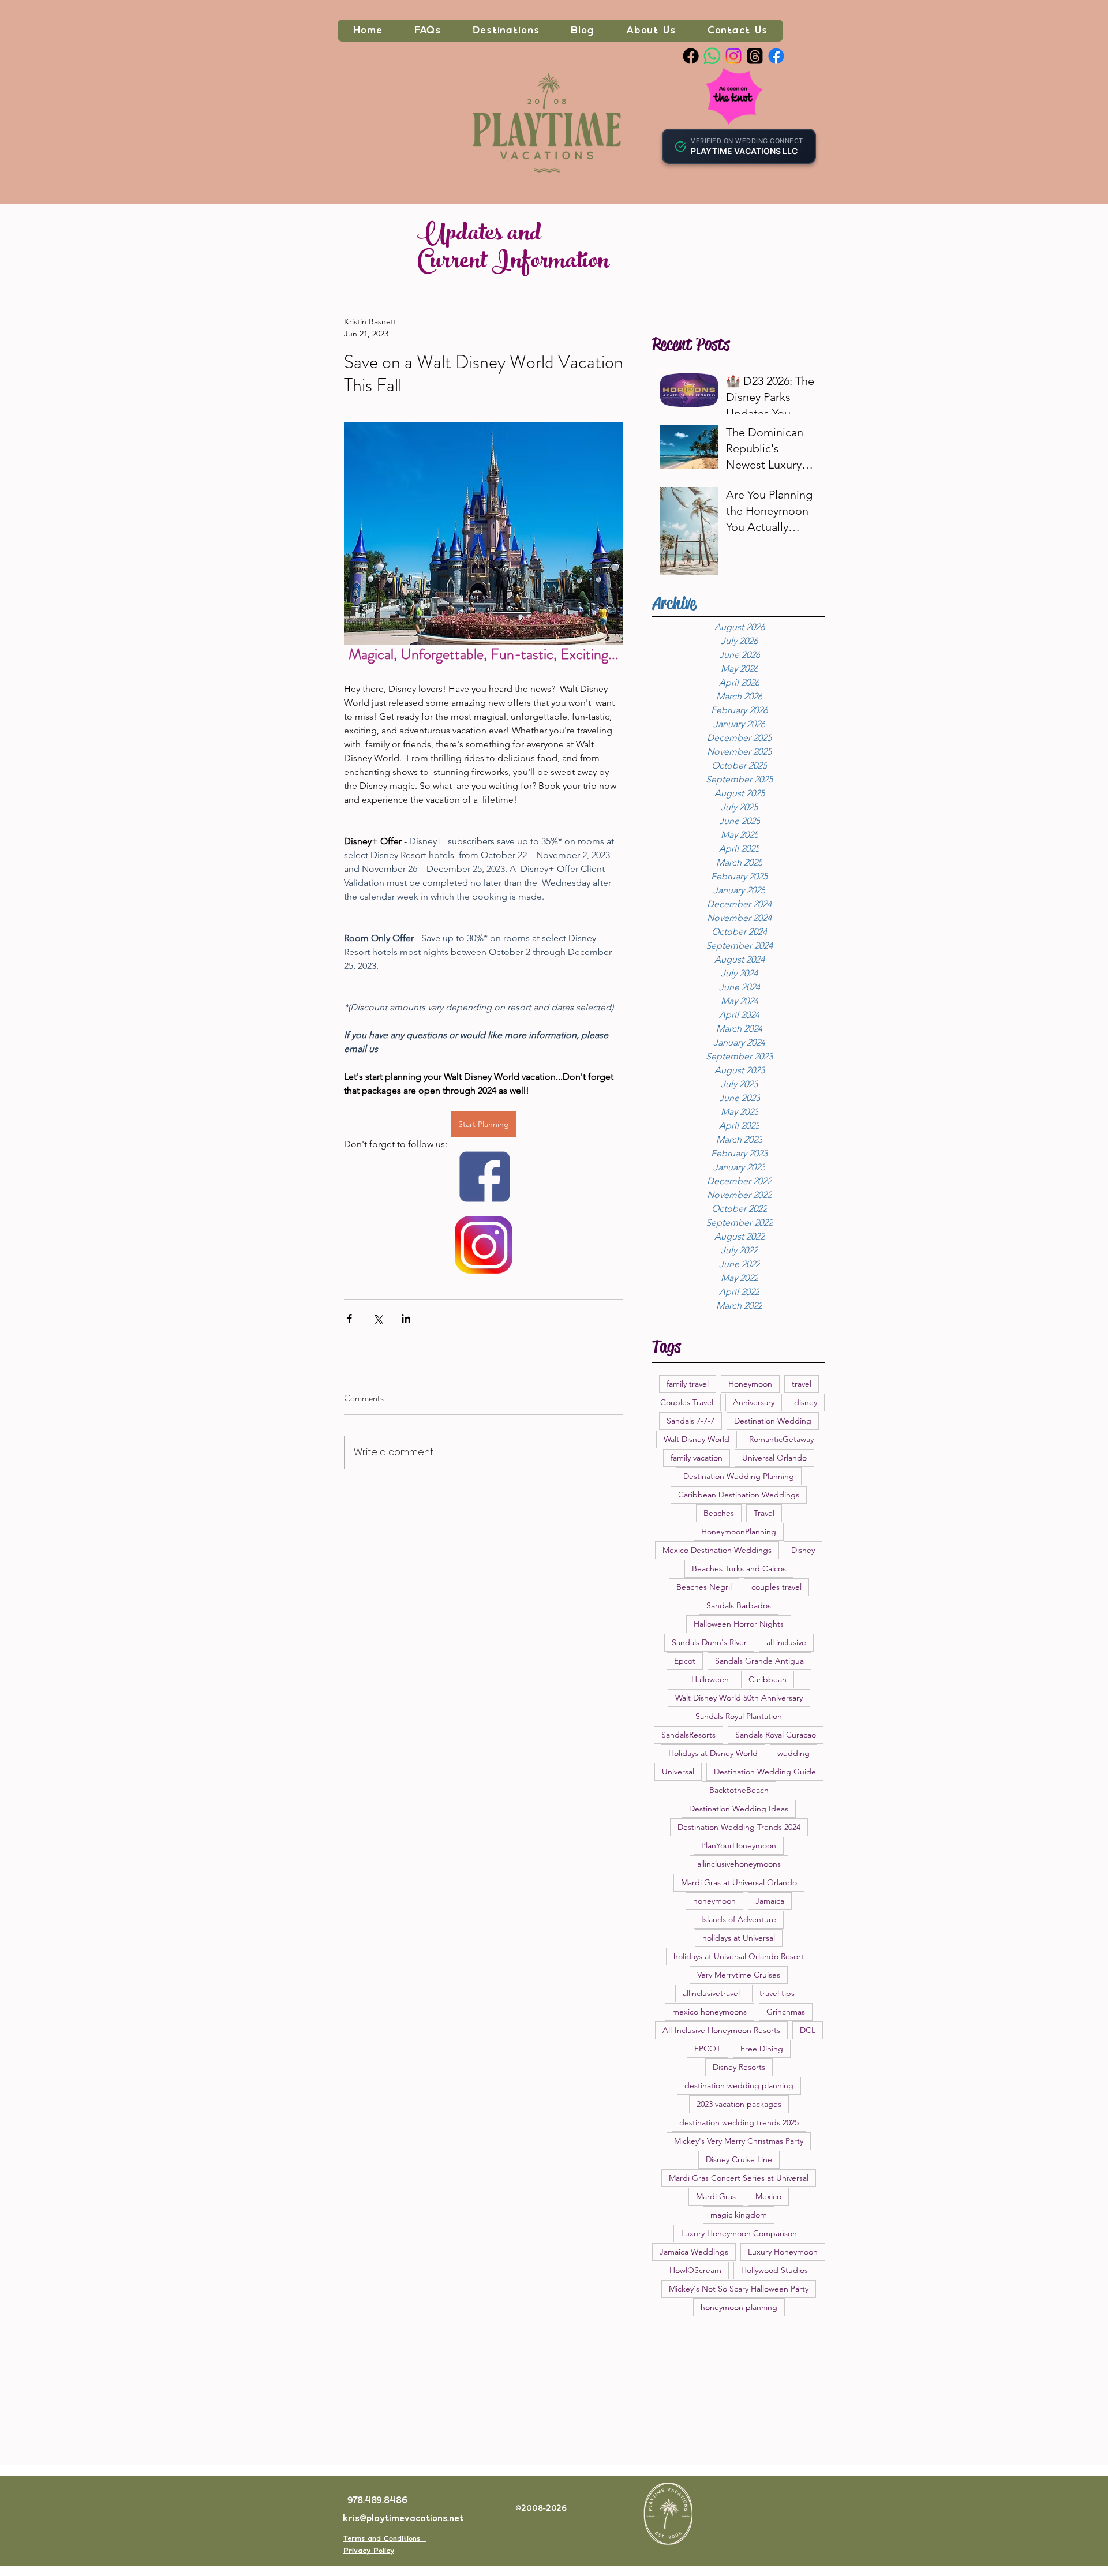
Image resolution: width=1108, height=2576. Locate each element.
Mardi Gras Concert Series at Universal (739, 2178)
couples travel (776, 1587)
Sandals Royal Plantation (739, 1716)
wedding (793, 1753)
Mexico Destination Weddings (717, 1550)
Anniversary (754, 1402)
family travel (688, 1384)
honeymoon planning (739, 2307)
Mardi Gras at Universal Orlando (739, 1882)
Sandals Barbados (739, 1605)
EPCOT (708, 2049)
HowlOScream (695, 2270)
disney (806, 1402)
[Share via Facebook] (349, 1318)
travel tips (777, 1993)
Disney (803, 1550)
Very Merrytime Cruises (739, 1975)
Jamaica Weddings (694, 2252)
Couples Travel (687, 1402)
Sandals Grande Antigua (759, 1661)
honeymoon (714, 1901)
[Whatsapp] (712, 56)
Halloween (710, 1679)
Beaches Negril (704, 1587)
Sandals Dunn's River (709, 1642)
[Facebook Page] (691, 56)
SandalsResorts (688, 1735)
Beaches (719, 1513)
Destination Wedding (773, 1421)
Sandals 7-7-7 (690, 1421)
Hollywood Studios (774, 2270)
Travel (764, 1513)
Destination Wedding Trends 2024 (739, 1827)
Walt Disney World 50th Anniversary (739, 1698)
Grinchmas (786, 2012)
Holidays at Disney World (713, 1753)
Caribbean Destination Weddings (739, 1495)
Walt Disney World (697, 1439)
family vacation (697, 1458)
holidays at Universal (739, 1938)
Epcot (685, 1661)
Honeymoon (750, 1384)
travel (802, 1384)
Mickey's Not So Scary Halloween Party (739, 2289)
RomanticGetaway (781, 1439)
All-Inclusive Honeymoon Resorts (721, 2030)
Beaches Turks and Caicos (739, 1568)
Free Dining (762, 2049)
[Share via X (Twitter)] (378, 1318)
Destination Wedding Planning (739, 1476)
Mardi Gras (716, 2196)
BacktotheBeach (739, 1790)
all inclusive (786, 1642)
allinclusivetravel (711, 1993)
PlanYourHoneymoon (739, 1845)
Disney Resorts (739, 2067)
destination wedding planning (739, 2085)
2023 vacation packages (739, 2104)
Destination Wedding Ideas (739, 1809)
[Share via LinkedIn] (406, 1318)
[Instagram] (733, 56)
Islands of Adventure (739, 1919)
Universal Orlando (774, 1458)
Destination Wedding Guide (765, 1772)
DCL (808, 2030)
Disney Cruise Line (739, 2159)
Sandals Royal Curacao (776, 1735)
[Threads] (755, 56)
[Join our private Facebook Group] (776, 56)
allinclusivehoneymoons (739, 1864)
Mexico (768, 2196)
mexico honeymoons (710, 2012)
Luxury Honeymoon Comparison (739, 2233)
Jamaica (770, 1901)
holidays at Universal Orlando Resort (739, 1956)
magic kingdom (739, 2215)
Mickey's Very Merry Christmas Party (739, 2141)
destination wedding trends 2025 (739, 2122)
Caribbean (768, 1679)
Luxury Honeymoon (783, 2252)
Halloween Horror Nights (739, 1624)
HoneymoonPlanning (739, 1532)
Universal (678, 1772)
